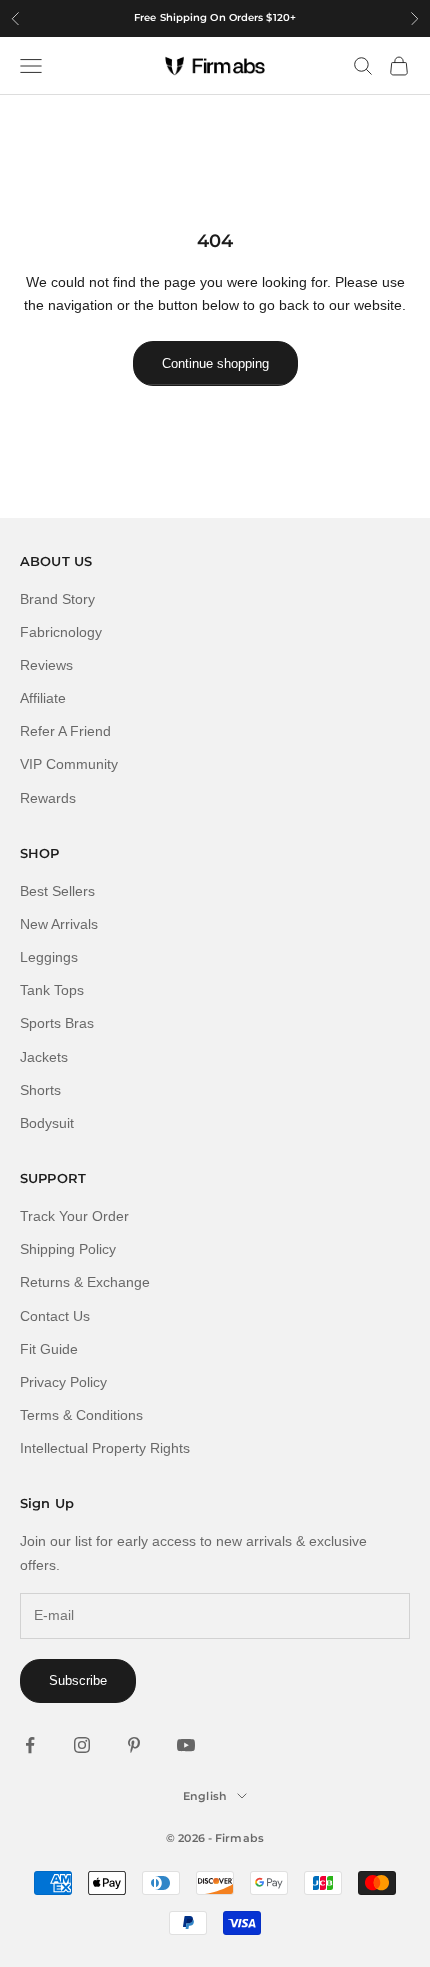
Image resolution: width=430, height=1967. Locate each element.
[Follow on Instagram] (82, 1745)
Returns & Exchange (85, 1282)
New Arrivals (59, 924)
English (205, 1796)
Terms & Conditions (81, 1415)
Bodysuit (47, 1123)
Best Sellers (57, 891)
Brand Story (57, 599)
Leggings (49, 957)
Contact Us (55, 1316)
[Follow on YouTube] (186, 1745)
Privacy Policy (63, 1382)
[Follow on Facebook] (30, 1745)
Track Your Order (74, 1216)
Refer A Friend (65, 731)
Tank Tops (52, 990)
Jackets (44, 1057)
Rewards (48, 798)
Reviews (46, 665)
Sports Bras (57, 1023)
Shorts (40, 1090)
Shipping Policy (68, 1249)
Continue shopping (215, 363)
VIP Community (69, 764)
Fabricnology (61, 632)
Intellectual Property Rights (105, 1448)
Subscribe (78, 1680)
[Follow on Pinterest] (134, 1745)
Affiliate (43, 698)
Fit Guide (49, 1349)
